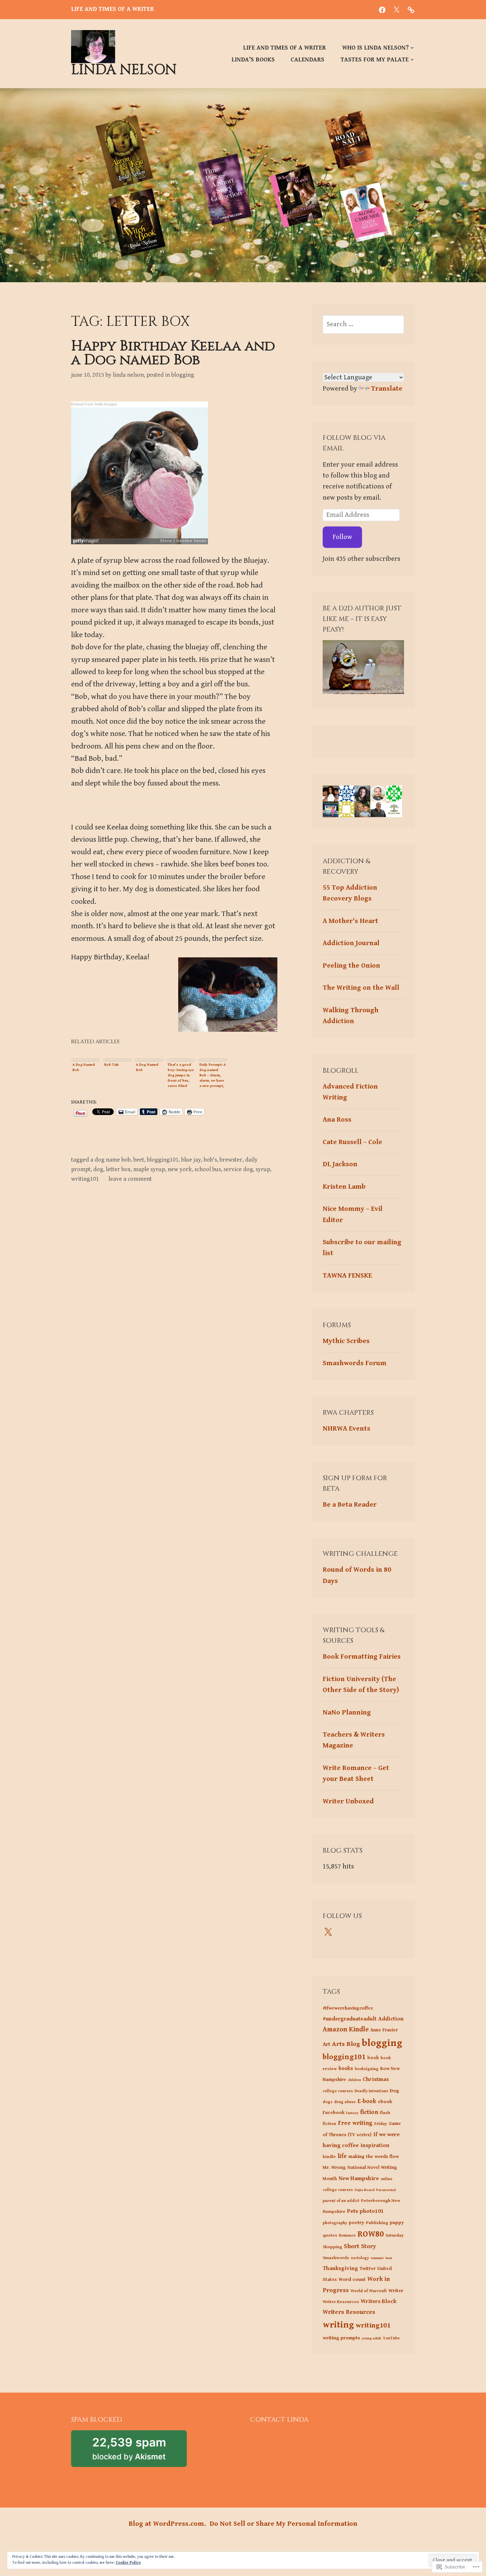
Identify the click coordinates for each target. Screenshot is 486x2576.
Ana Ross (337, 1120)
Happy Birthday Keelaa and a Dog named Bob (173, 353)
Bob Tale (111, 1065)
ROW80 (371, 2234)
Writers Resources (349, 2312)
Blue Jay (191, 1160)
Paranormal (386, 2190)
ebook (385, 2102)
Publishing (377, 2223)
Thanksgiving (340, 2268)
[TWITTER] (396, 10)
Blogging (183, 375)
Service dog (238, 1169)
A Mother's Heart (350, 921)
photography (335, 2223)
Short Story (360, 2246)
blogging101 (163, 1160)
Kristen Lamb (344, 1187)
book (373, 2058)
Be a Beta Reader (350, 1505)
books (346, 2069)
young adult (371, 2338)
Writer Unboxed (348, 1801)
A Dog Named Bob (84, 1067)
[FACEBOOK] (382, 10)
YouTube (391, 2338)
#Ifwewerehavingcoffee (348, 2008)
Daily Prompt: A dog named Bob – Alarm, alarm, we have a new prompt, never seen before (213, 1075)
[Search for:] (363, 324)
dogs (327, 2102)
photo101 (372, 2211)
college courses (338, 2091)
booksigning (367, 2069)
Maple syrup (149, 1169)
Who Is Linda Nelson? (375, 48)
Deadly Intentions (371, 2091)
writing (338, 2325)
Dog (98, 1169)
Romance (347, 2235)
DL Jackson (340, 1164)
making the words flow (374, 2156)
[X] (328, 1932)
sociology (360, 2258)
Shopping (332, 2247)
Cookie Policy (128, 2563)
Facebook (334, 2113)
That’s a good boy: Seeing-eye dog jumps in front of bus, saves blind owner (181, 1075)
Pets (353, 2211)
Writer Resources (341, 2302)
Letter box (118, 1169)
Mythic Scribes (346, 1341)
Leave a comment (130, 1179)
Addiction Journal (351, 943)
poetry (357, 2223)
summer (377, 2258)
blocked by (140, 2451)
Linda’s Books (253, 60)
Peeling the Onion (351, 966)
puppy (397, 2223)
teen (389, 2258)
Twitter (368, 2268)
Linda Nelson (124, 70)
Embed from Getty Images (94, 404)
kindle (329, 2157)
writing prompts (341, 2338)
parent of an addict (341, 2201)
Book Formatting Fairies (362, 1657)
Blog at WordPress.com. (167, 2524)
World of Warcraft (369, 2291)
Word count (352, 2279)
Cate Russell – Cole (352, 1142)
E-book (367, 2101)
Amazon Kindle (346, 2029)
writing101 (85, 1179)
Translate (387, 389)
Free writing (355, 2123)
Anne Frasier (384, 2030)
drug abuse (345, 2102)
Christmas (376, 2079)
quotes (330, 2235)
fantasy (352, 2113)
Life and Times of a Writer (284, 48)
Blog (353, 2044)
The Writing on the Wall (361, 988)
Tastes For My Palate (375, 60)
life (342, 2156)
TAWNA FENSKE (347, 1276)
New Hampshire (359, 2178)
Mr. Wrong (334, 2167)
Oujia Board (364, 2190)
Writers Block (379, 2301)
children (354, 2080)
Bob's (210, 1160)
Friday (381, 2124)
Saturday (395, 2235)
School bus (208, 1169)
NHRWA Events (346, 1429)
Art (326, 2044)
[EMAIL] (411, 10)
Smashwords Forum (355, 1363)
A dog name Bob (110, 1160)
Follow (342, 537)
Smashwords (336, 2258)
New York (180, 1169)
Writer (396, 2291)
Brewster (231, 1160)
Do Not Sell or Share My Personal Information (283, 2524)
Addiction (391, 2019)
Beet (139, 1160)
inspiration (375, 2145)
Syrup (263, 1169)
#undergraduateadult (350, 2019)
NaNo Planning (347, 1712)
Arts (338, 2044)
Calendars (307, 60)
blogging (382, 2043)
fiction (369, 2112)
